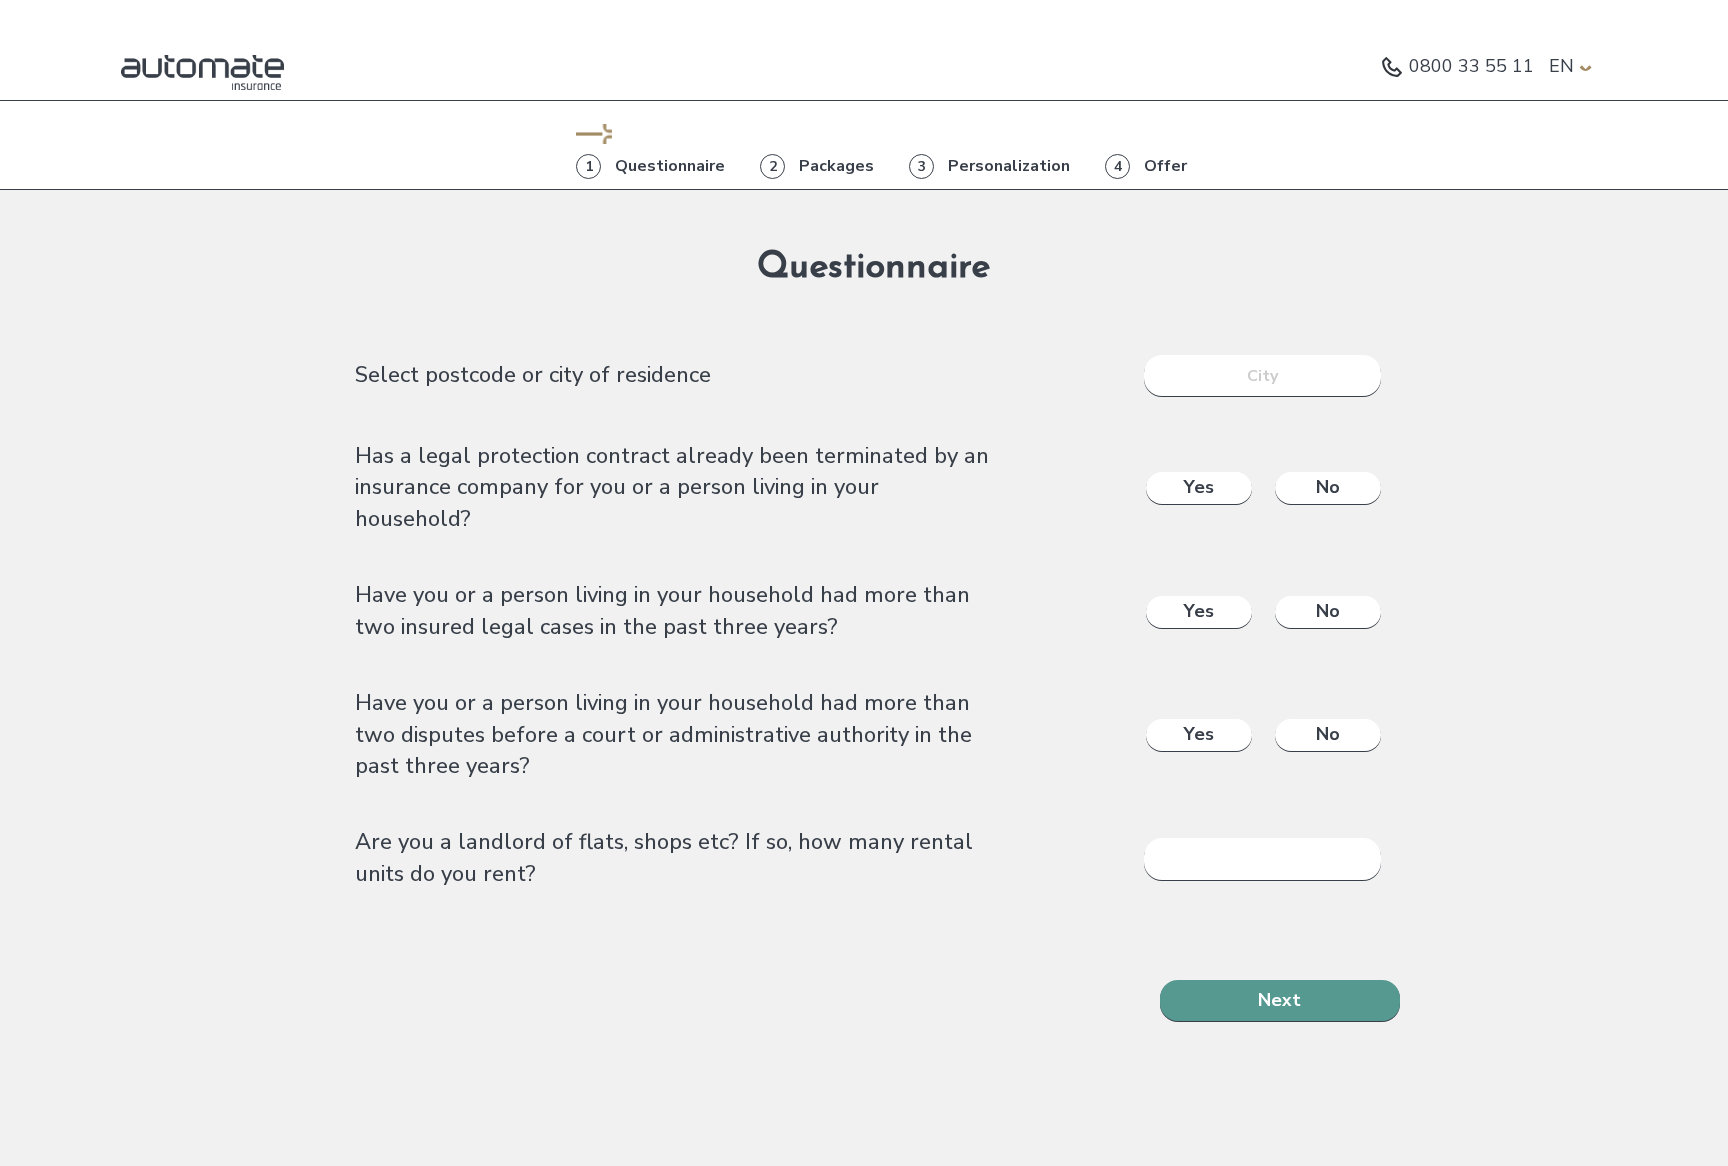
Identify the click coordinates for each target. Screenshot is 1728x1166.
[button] (1570, 66)
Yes (1199, 487)
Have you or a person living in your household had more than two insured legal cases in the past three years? (662, 610)
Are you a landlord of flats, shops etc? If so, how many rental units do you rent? (664, 857)
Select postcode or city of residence (533, 375)
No (1328, 487)
